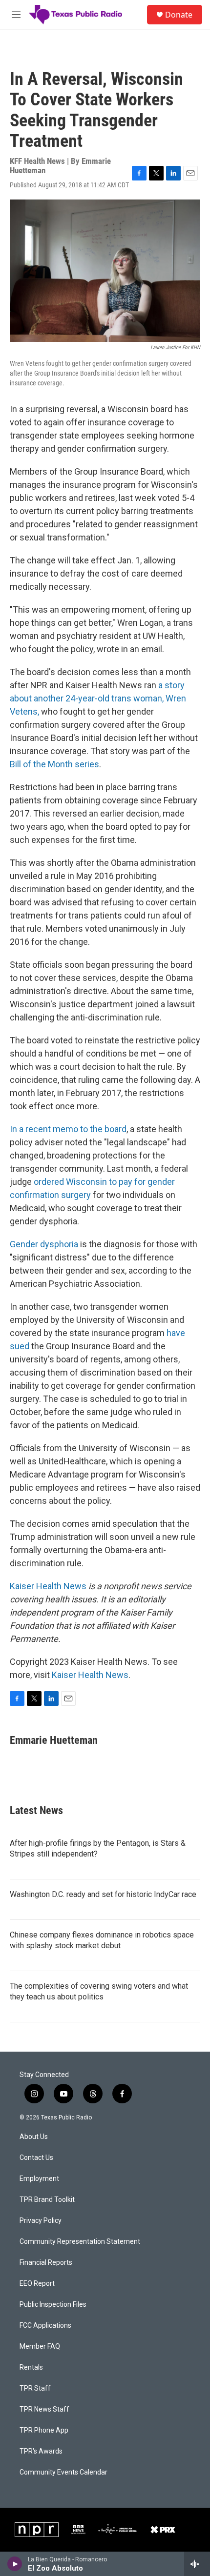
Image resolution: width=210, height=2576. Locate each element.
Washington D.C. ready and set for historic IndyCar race (103, 1894)
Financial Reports (46, 2263)
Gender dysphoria (44, 1244)
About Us (34, 2137)
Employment (39, 2179)
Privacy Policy (41, 2221)
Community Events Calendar (63, 2472)
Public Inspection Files (53, 2305)
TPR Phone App (44, 2430)
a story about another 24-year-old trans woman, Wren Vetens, (98, 698)
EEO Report (37, 2284)
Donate (179, 15)
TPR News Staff (44, 2409)
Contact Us (36, 2158)
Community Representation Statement (80, 2242)
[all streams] (197, 2564)
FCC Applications (45, 2326)
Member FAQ (40, 2346)
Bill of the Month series (54, 764)
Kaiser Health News (48, 1586)
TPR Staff (35, 2388)
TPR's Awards (41, 2451)
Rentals (31, 2367)
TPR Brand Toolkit (47, 2200)
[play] (15, 2564)
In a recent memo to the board (68, 1129)
